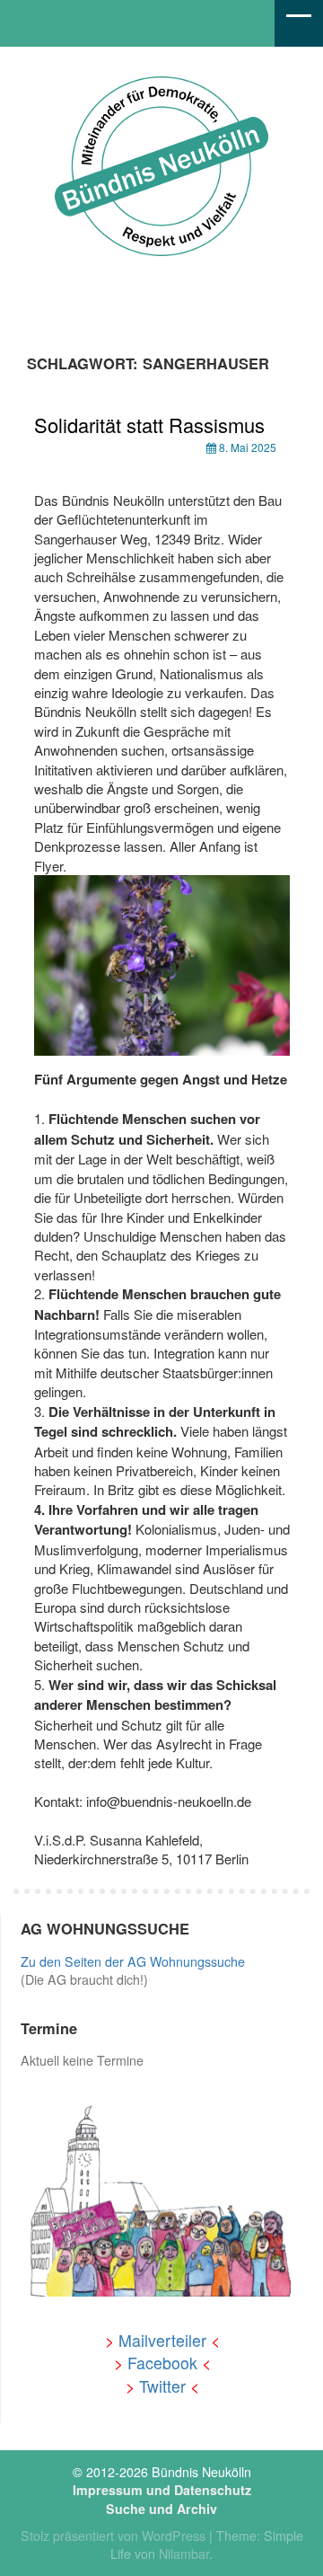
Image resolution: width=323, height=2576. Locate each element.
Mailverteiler (162, 2340)
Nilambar (184, 2554)
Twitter (162, 2386)
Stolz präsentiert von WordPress (113, 2536)
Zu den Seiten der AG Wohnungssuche (133, 1961)
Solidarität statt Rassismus (149, 425)
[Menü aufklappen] (299, 23)
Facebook (162, 2363)
